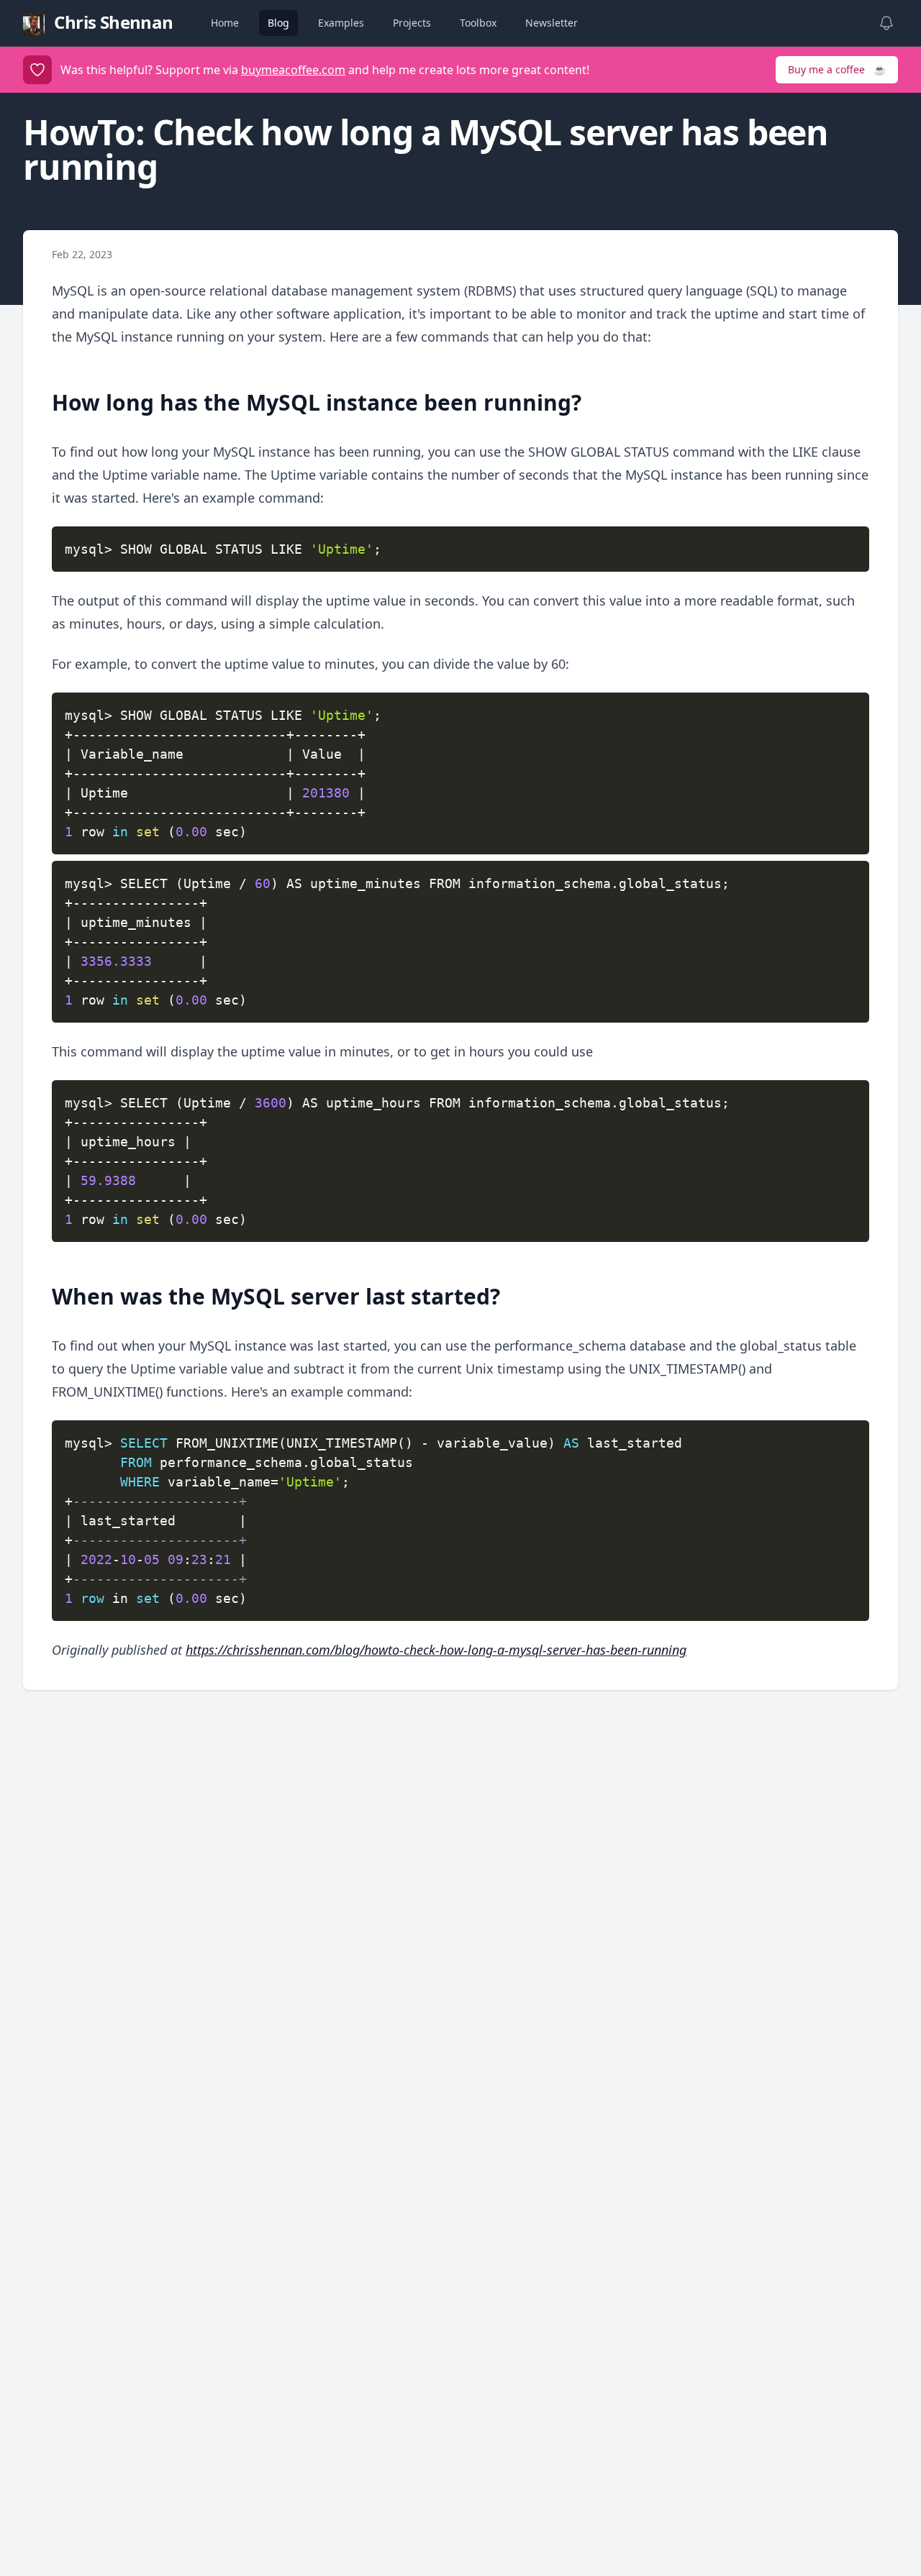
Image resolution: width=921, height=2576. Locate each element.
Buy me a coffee (837, 69)
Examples (341, 23)
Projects (412, 23)
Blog (278, 23)
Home (225, 23)
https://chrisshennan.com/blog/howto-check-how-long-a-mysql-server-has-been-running (436, 1650)
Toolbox (478, 23)
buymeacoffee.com (293, 70)
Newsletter (552, 23)
